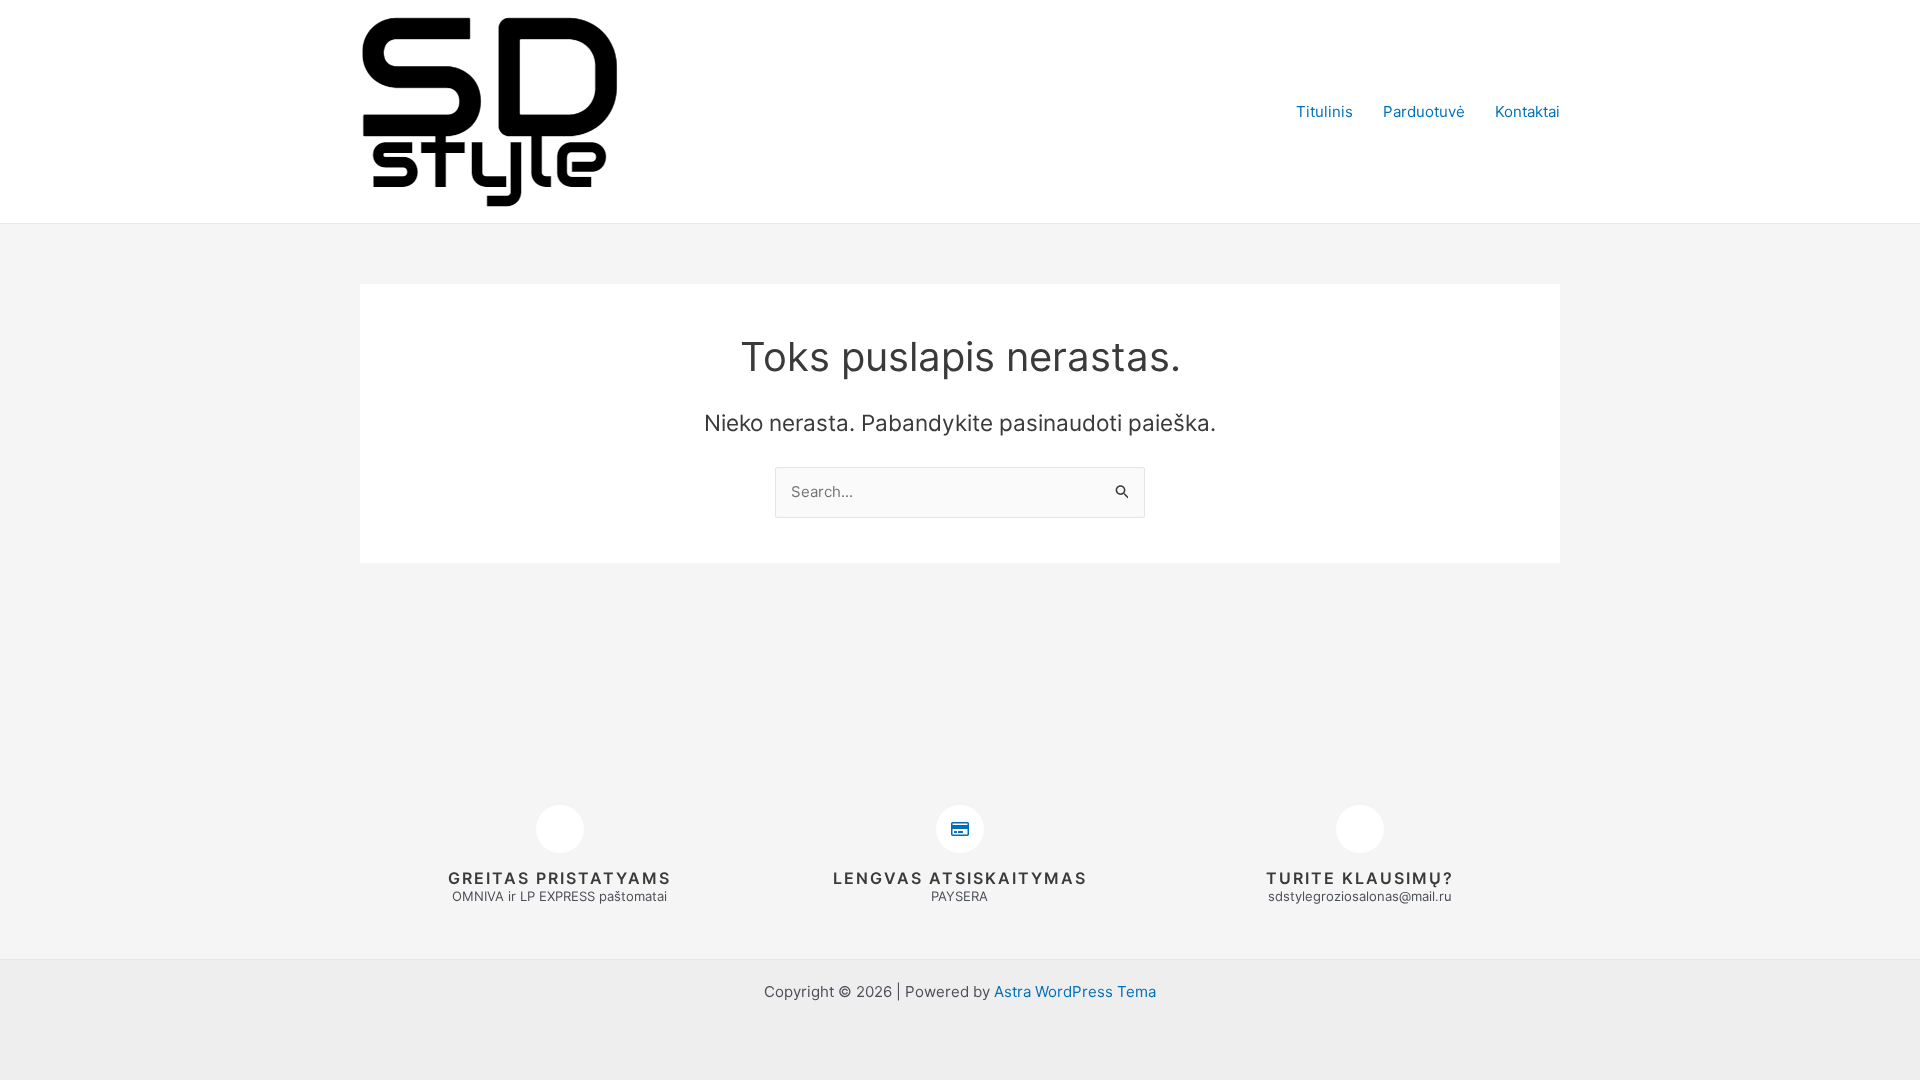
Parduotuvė (1424, 111)
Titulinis (1324, 111)
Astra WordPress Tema (1075, 991)
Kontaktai (1527, 111)
